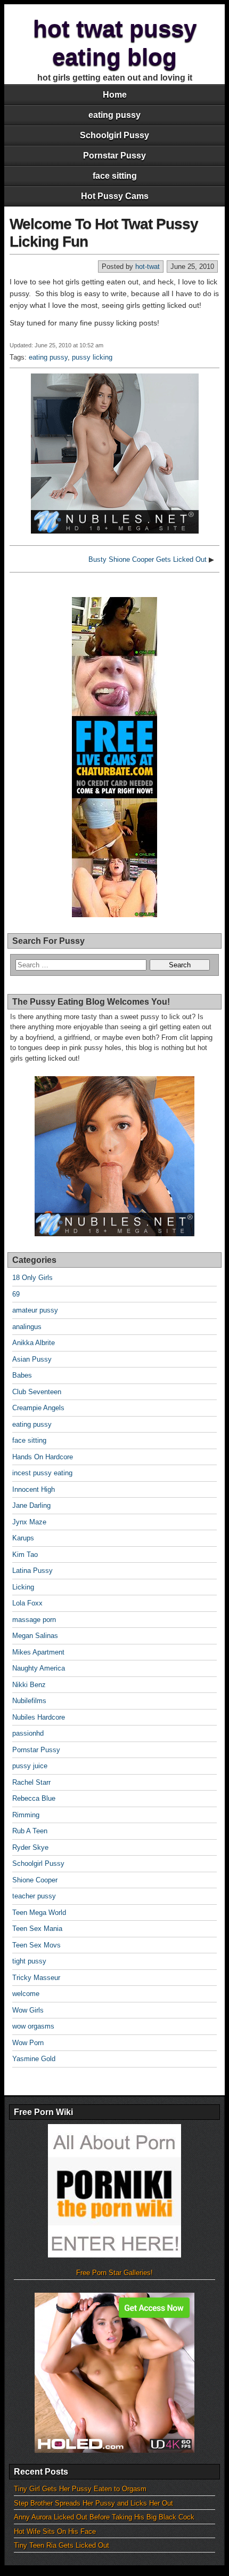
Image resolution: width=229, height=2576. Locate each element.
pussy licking (92, 357)
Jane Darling (31, 1505)
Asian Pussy (32, 1359)
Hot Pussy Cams (115, 196)
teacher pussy (34, 1896)
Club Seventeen (37, 1392)
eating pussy (114, 115)
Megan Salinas (35, 1636)
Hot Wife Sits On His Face (55, 2531)
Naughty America (39, 1668)
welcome (26, 1994)
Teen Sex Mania (37, 1929)
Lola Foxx (27, 1603)
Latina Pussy (32, 1571)
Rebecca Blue (34, 1798)
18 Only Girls (32, 1278)
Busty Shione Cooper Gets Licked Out (148, 559)
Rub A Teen (30, 1831)
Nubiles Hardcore (39, 1717)
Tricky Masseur (36, 1978)
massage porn (34, 1620)
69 (16, 1294)
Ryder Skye (30, 1847)
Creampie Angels (38, 1408)
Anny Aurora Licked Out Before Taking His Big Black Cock (104, 2517)
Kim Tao (25, 1555)
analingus (27, 1327)
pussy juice (30, 1766)
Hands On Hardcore (43, 1457)
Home (115, 95)
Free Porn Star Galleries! (114, 2273)
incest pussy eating (42, 1473)
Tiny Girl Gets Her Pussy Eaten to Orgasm (80, 2489)
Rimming (26, 1815)
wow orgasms (33, 2026)
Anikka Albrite (34, 1343)
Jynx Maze (29, 1522)
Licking (23, 1587)
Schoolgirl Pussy (114, 135)
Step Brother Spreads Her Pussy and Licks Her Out (93, 2503)
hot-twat (148, 267)
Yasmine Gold (34, 2059)
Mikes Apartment (38, 1652)
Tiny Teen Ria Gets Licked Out (62, 2545)
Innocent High (34, 1489)
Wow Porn (28, 2043)
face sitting (115, 176)
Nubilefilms (29, 1701)
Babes (22, 1375)
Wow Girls (28, 2010)
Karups (23, 1538)
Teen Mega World (39, 1913)
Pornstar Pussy (114, 156)
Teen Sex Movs (36, 1945)
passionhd (28, 1733)
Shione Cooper (35, 1880)
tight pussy (29, 1961)
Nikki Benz (29, 1685)
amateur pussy (35, 1310)
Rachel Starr (31, 1782)
